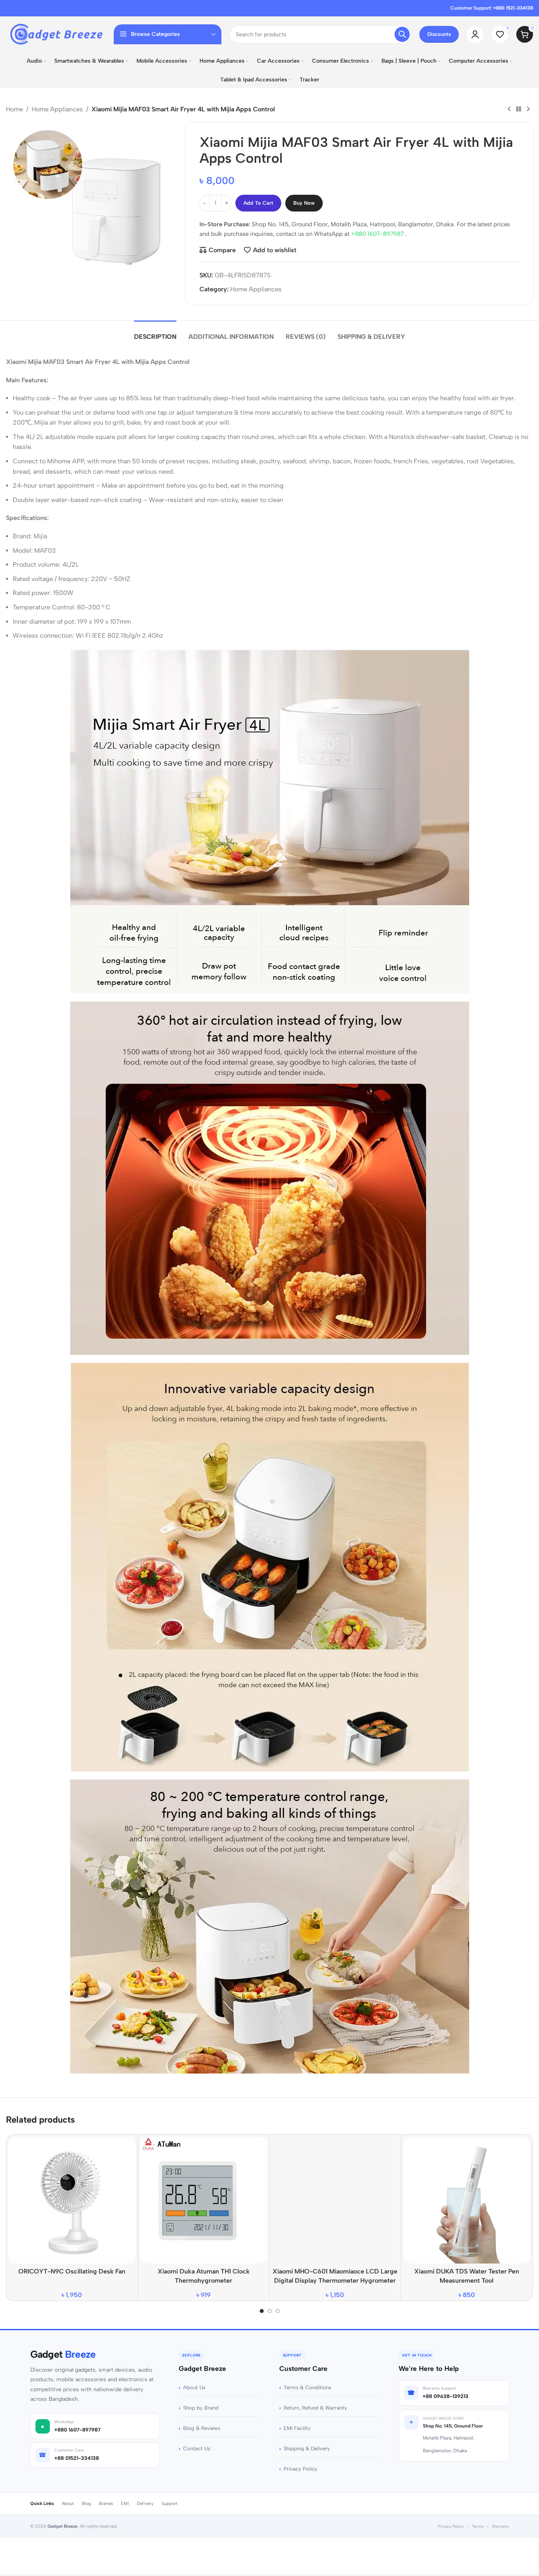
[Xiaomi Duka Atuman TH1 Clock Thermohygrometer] (204, 2200)
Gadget (63, 2354)
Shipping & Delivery (307, 2448)
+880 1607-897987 (378, 234)
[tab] (155, 333)
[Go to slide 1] (262, 2311)
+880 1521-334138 (513, 8)
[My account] (475, 34)
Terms (478, 2526)
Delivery (145, 2504)
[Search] (402, 34)
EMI (125, 2504)
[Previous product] (509, 109)
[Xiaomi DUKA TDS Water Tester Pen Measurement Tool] (467, 2200)
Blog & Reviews (202, 2428)
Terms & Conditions (307, 2387)
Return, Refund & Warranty (315, 2408)
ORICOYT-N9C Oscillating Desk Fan (72, 2271)
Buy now (304, 203)
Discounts (439, 34)
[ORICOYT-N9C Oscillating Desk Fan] (72, 2200)
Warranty (500, 2526)
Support (170, 2504)
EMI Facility (297, 2428)
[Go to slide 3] (278, 2311)
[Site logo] (56, 34)
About (68, 2504)
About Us (194, 2387)
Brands (106, 2504)
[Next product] (528, 109)
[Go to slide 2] (270, 2311)
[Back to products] (519, 109)
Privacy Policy (300, 2469)
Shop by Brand (201, 2408)
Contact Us (197, 2448)
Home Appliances (57, 109)
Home (15, 109)
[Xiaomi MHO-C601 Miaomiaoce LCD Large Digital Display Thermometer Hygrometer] (335, 2200)
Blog (86, 2504)
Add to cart (258, 203)
